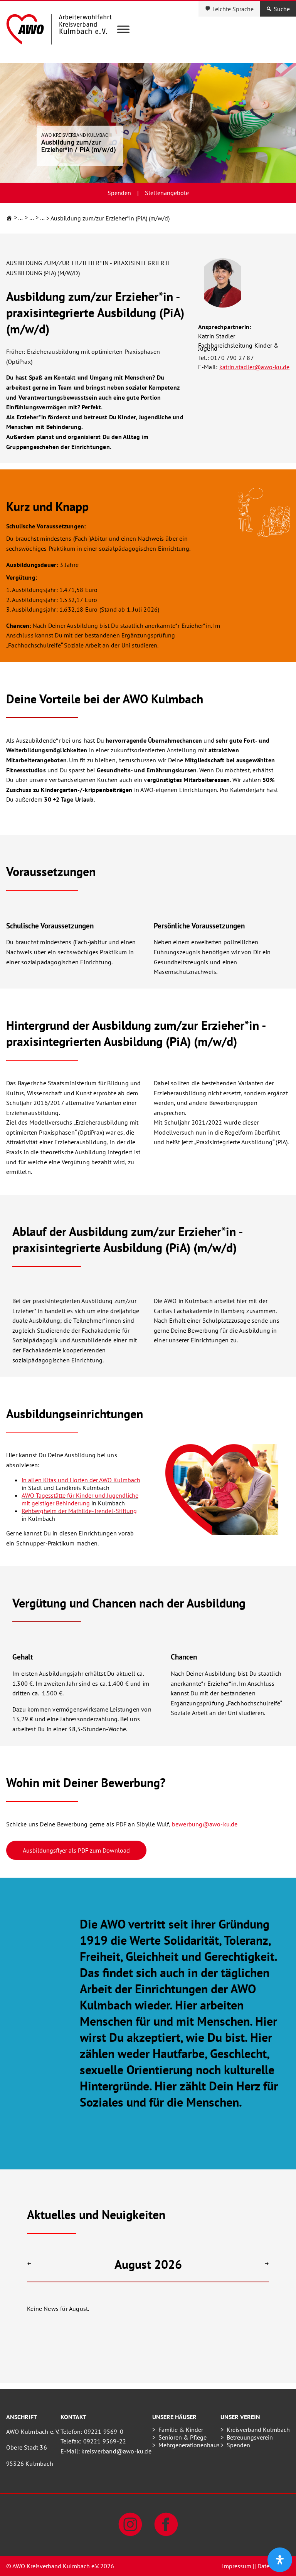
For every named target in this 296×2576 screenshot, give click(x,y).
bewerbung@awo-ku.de (205, 1824)
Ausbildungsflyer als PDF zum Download (76, 1850)
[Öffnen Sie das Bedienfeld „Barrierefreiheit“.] (280, 2560)
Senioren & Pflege (182, 2437)
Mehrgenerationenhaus (189, 2445)
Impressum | (238, 2566)
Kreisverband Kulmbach (258, 2430)
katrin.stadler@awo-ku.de (255, 367)
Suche (282, 9)
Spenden (119, 193)
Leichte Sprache (233, 9)
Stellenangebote (167, 193)
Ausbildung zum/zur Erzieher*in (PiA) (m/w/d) (110, 218)
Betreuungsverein (250, 2437)
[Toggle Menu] (123, 29)
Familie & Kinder (181, 2430)
